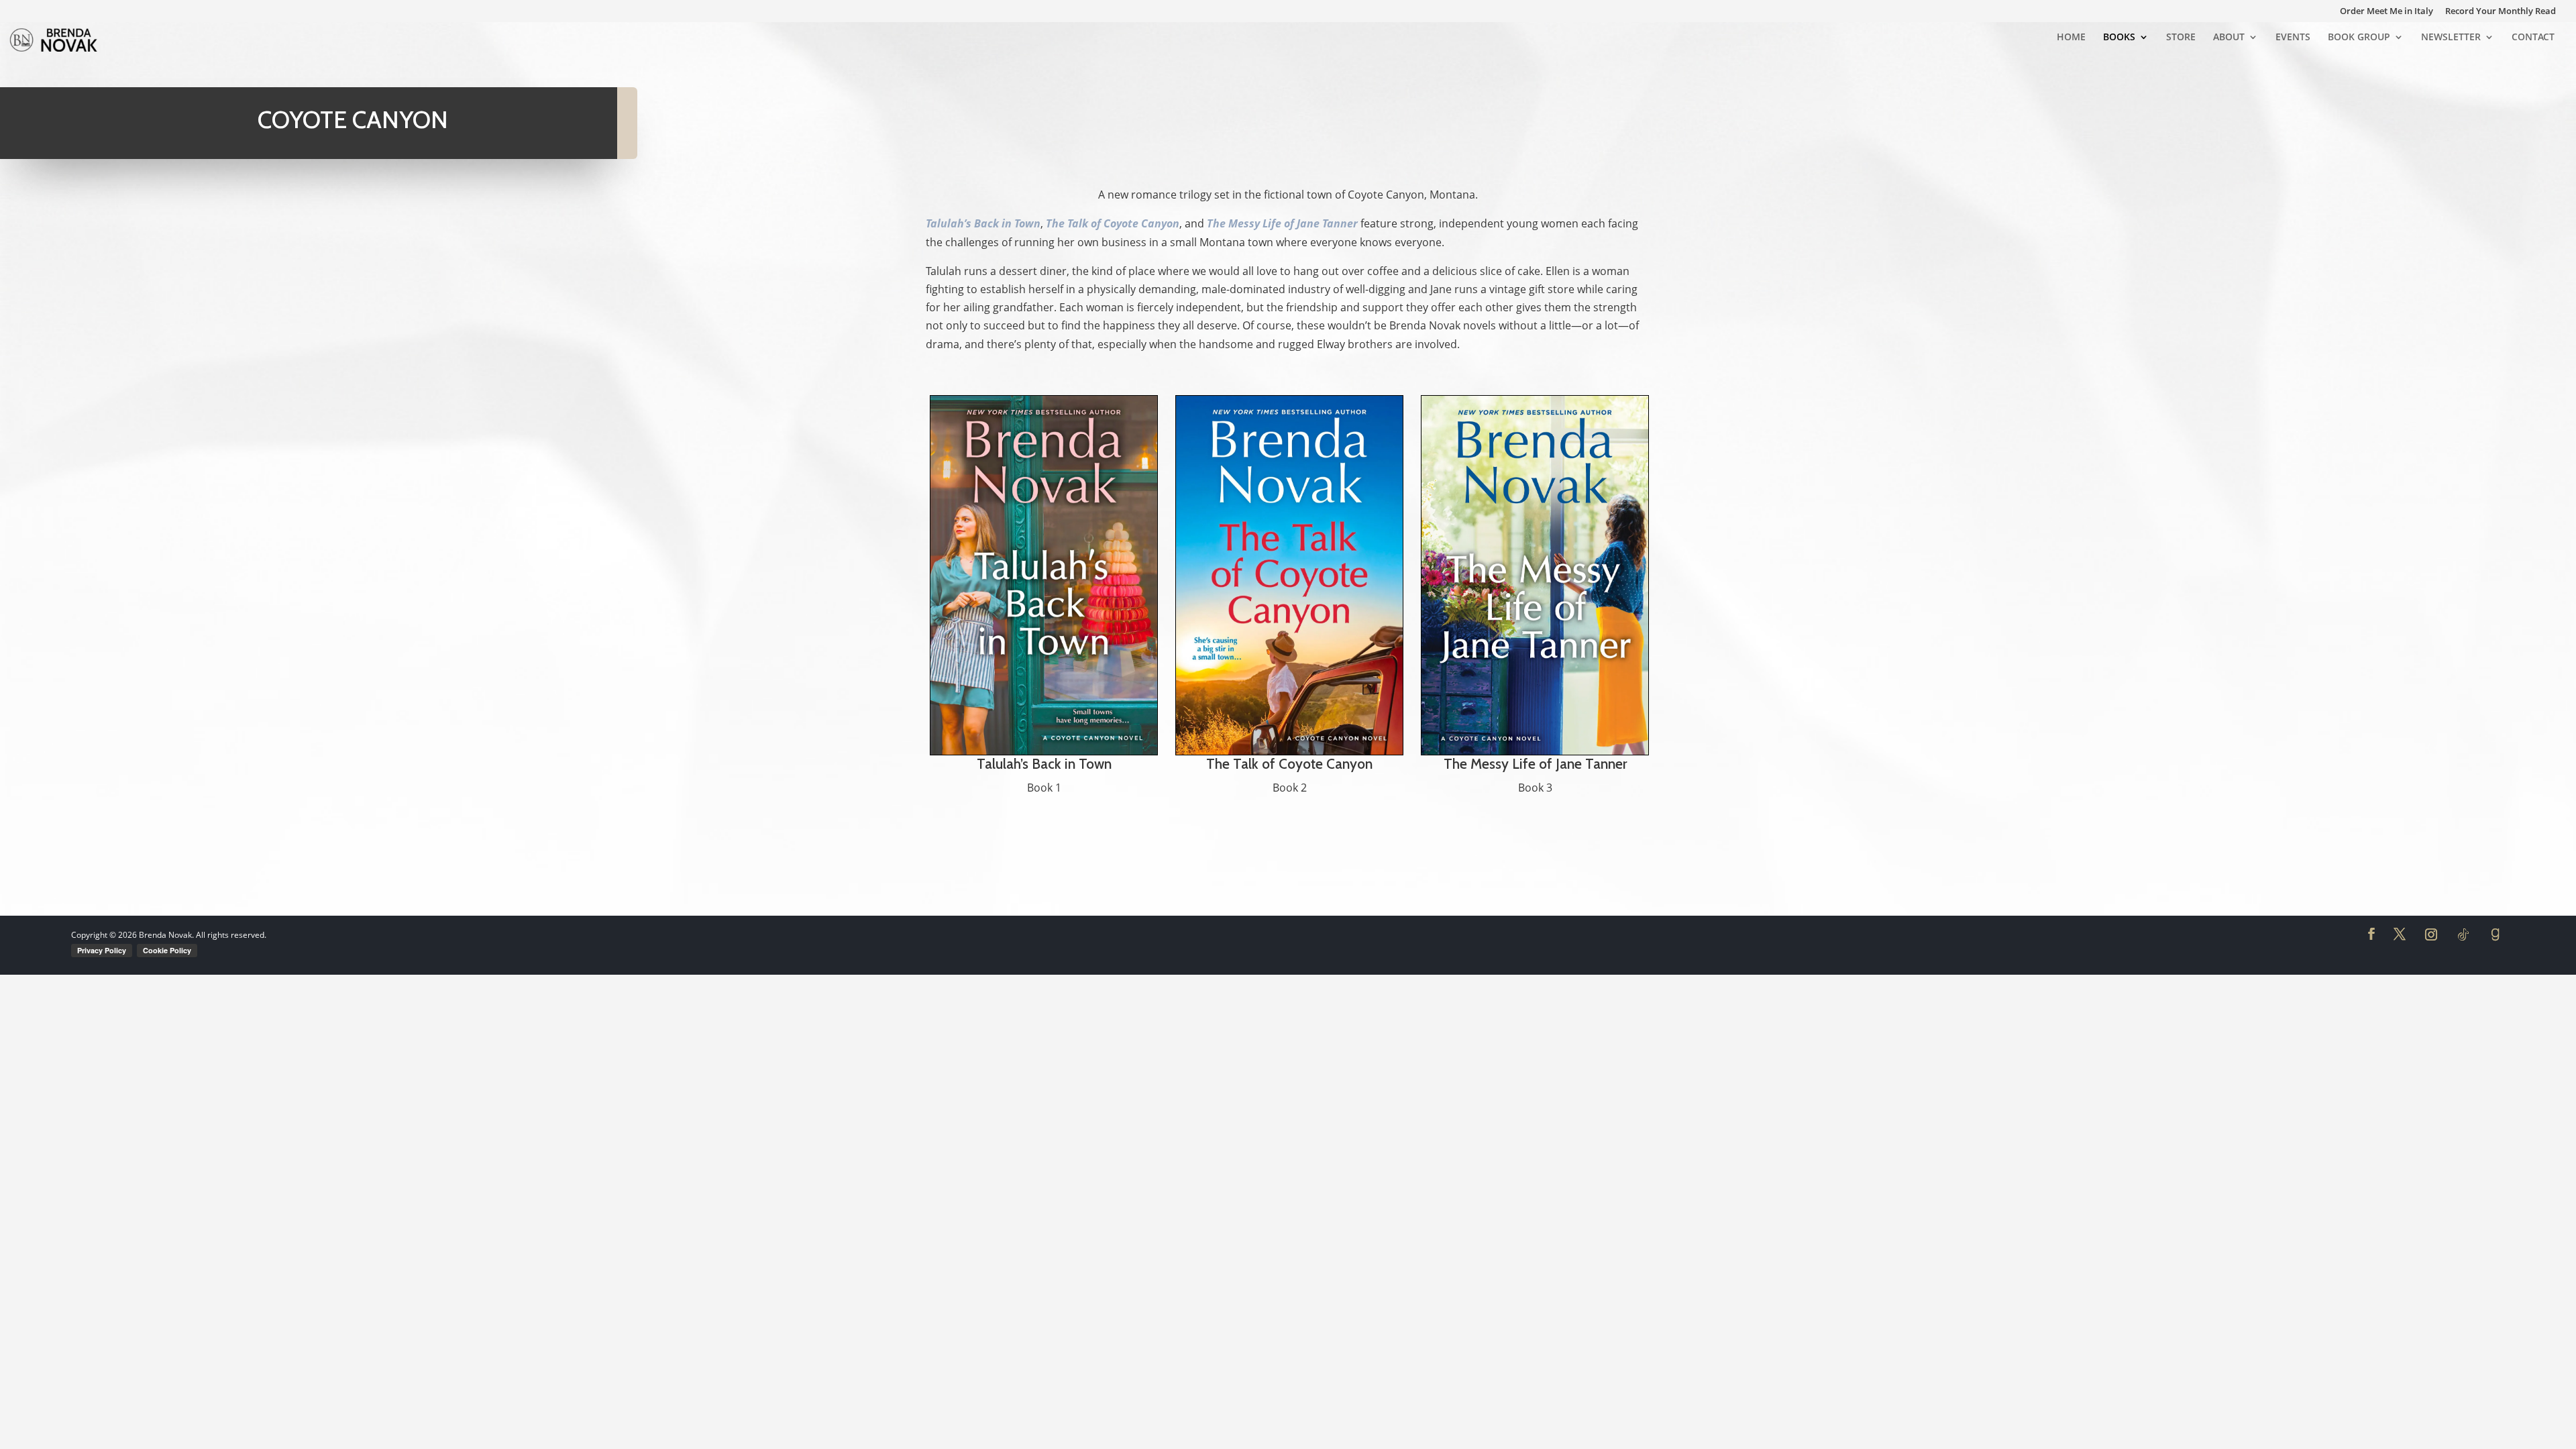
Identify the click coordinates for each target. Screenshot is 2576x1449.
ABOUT (2229, 38)
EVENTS (2293, 38)
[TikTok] (2463, 934)
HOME (2071, 38)
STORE (2181, 38)
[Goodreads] (2495, 934)
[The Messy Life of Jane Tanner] (1535, 575)
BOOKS (2119, 38)
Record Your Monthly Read (2501, 12)
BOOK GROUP (2359, 38)
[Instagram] (2431, 934)
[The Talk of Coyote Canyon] (1289, 575)
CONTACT (2533, 38)
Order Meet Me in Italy (2386, 12)
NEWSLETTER (2451, 38)
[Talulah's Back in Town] (1044, 575)
